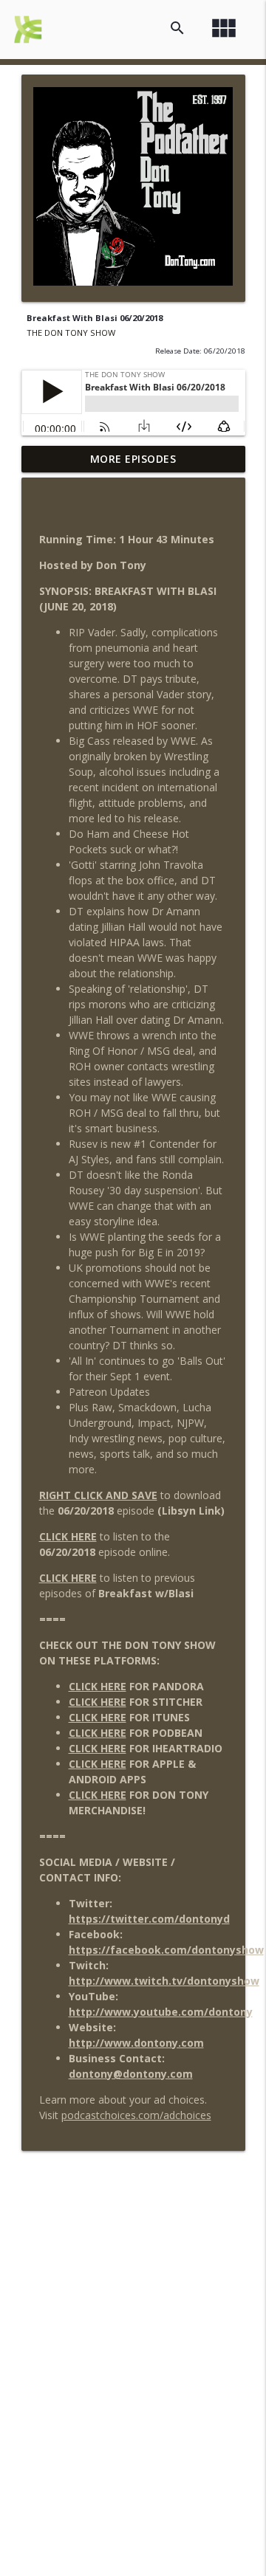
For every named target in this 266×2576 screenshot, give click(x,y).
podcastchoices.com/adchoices (136, 2115)
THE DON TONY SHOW (71, 333)
